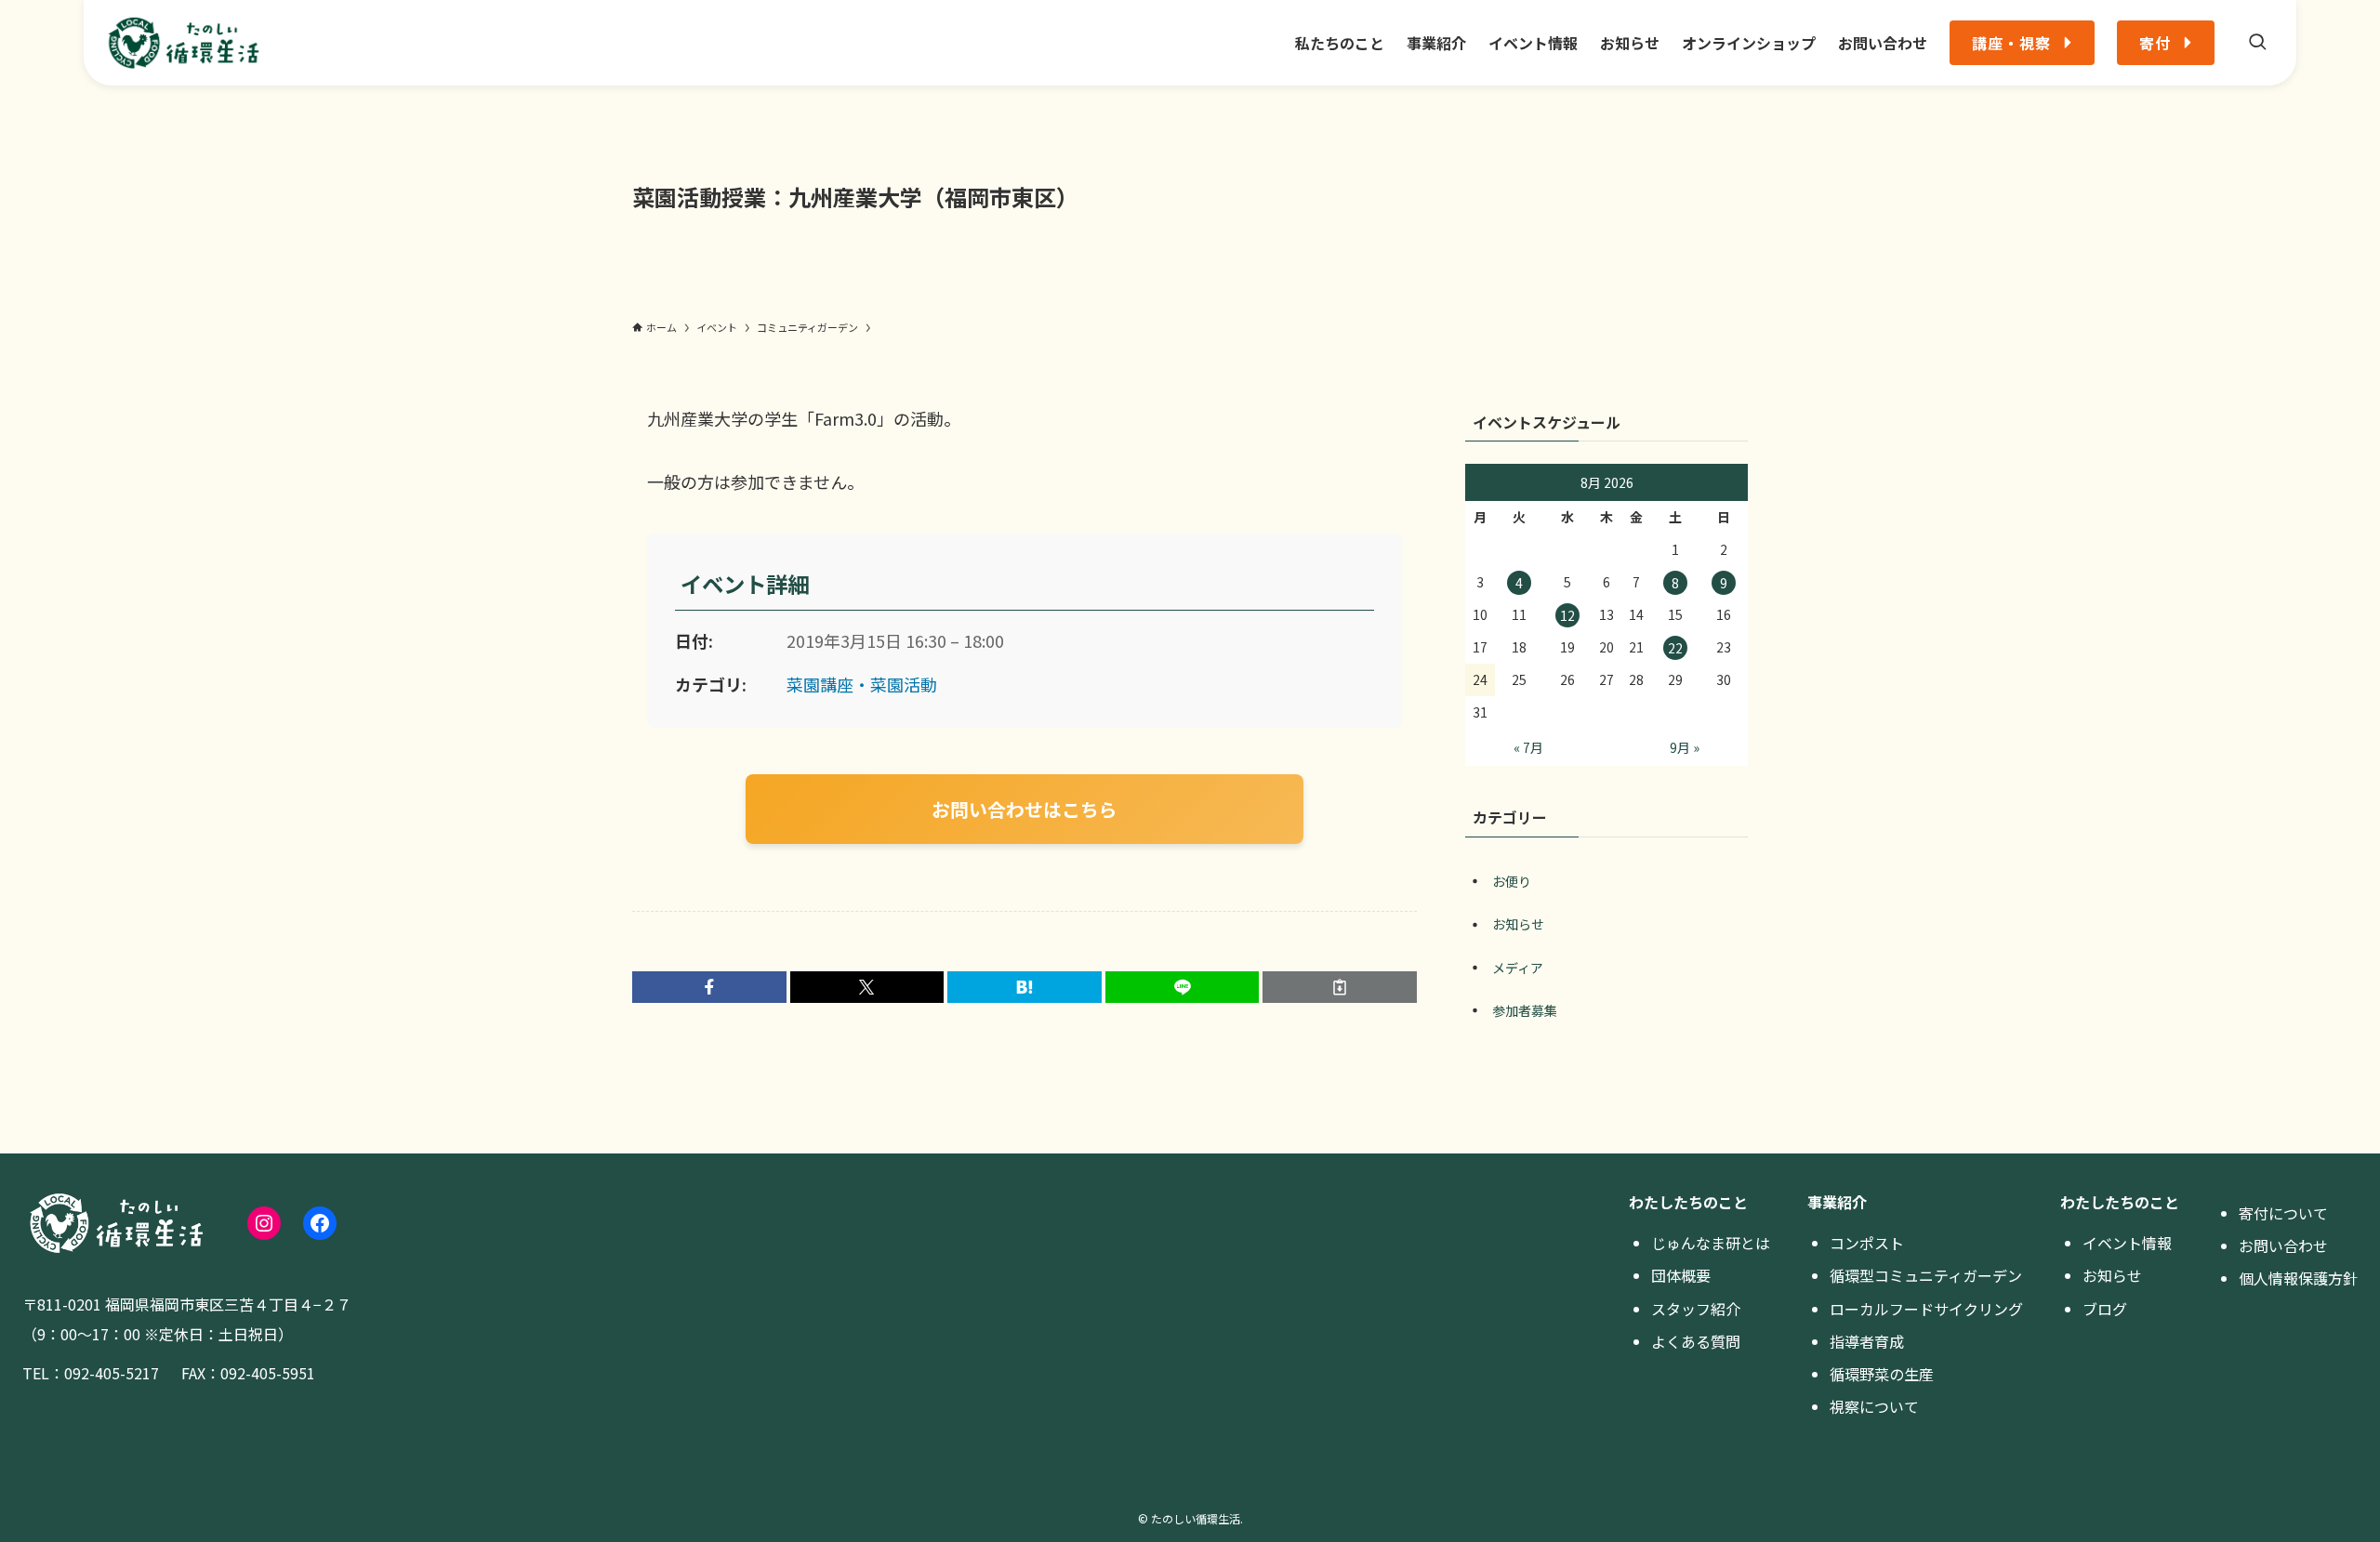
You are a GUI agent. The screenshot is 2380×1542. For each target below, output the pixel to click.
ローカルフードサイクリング (1926, 1309)
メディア (1518, 968)
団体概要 (1681, 1275)
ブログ (2105, 1309)
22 (1675, 648)
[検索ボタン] (2257, 43)
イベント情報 (2127, 1243)
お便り (1512, 881)
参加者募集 (1525, 1010)
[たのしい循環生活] (184, 43)
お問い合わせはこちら (1025, 809)
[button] (709, 987)
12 (1567, 615)
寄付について (2283, 1213)
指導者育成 (1867, 1341)
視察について (1874, 1406)
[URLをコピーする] (1340, 987)
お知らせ (1518, 924)
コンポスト (1867, 1243)
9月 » (1685, 747)
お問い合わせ (2283, 1245)
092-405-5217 (112, 1373)
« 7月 (1528, 747)
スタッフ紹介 (1696, 1309)
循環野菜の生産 (1882, 1374)
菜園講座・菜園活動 (862, 684)
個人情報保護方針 (2298, 1278)
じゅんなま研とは (1711, 1243)
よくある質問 (1696, 1341)
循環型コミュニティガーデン (1926, 1275)
